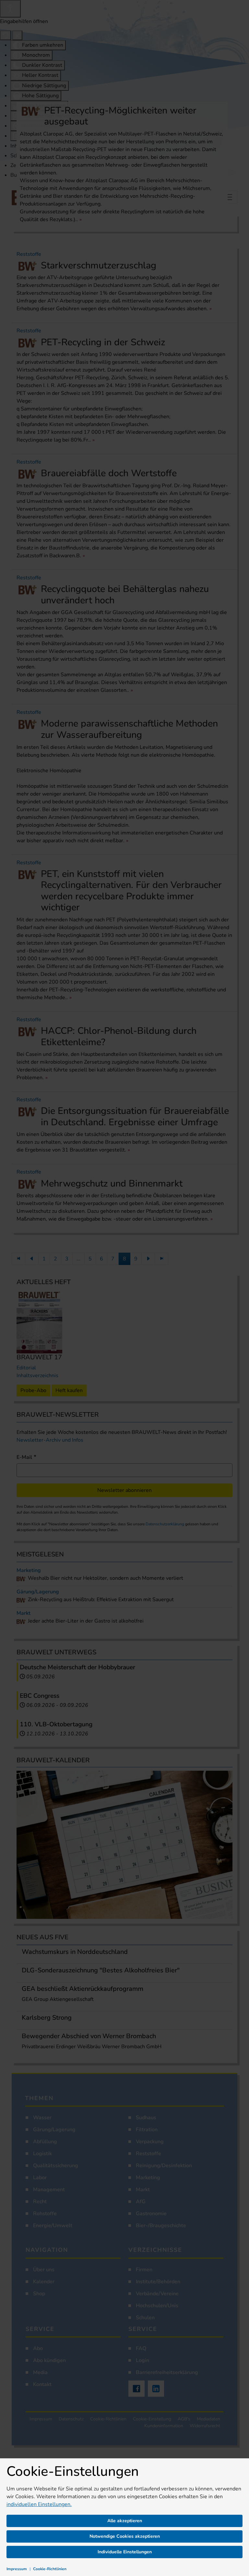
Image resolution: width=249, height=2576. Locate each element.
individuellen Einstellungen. (39, 2504)
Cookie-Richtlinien (50, 2569)
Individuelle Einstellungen (125, 2552)
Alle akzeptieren (125, 2521)
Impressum (17, 2569)
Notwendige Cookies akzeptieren (125, 2536)
